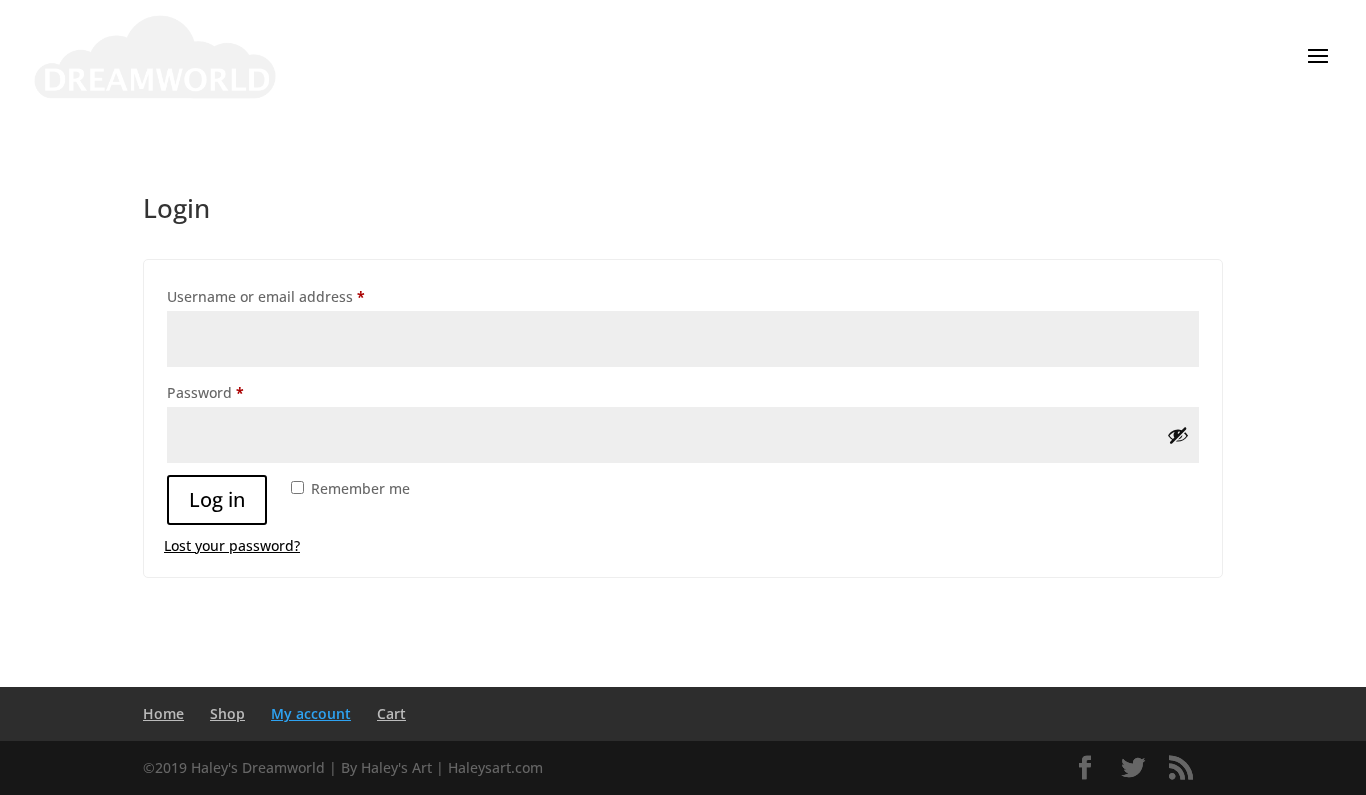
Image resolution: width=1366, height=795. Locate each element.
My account (311, 713)
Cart (391, 713)
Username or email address (296, 296)
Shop (227, 713)
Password (236, 392)
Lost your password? (232, 545)
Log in (217, 499)
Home (163, 713)
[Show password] (1178, 435)
